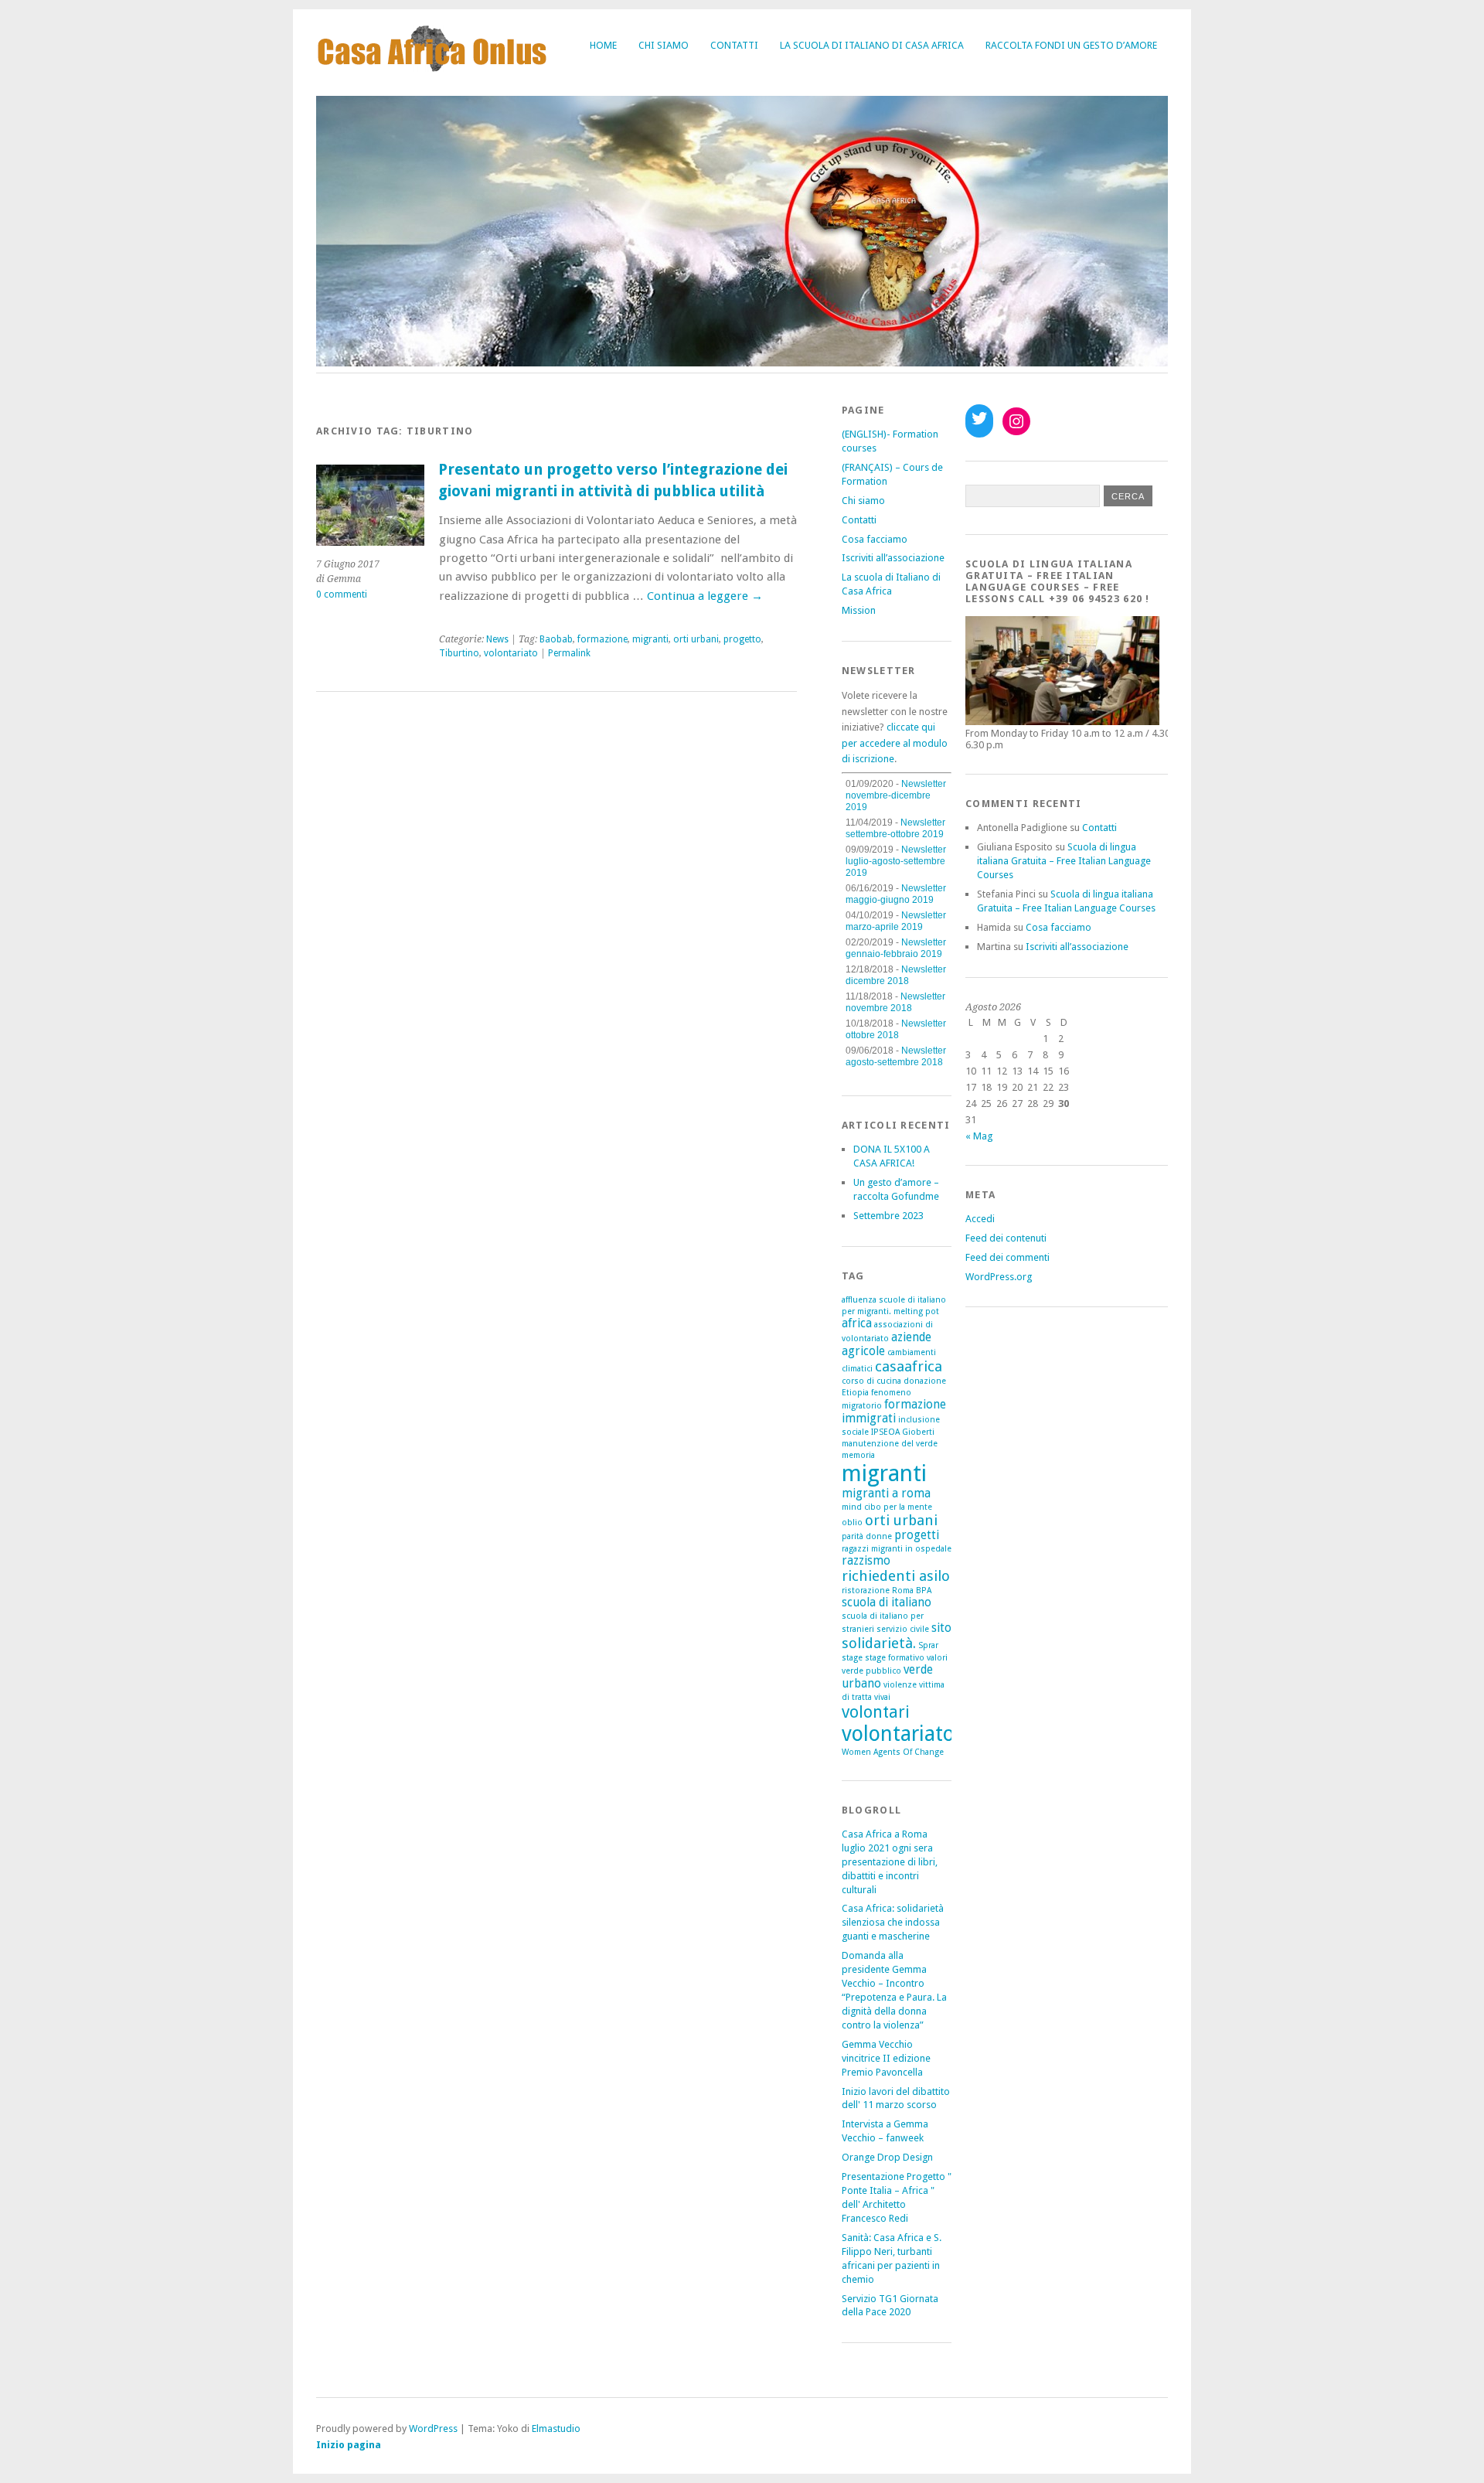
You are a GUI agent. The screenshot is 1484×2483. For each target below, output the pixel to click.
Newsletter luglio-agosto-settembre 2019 (896, 861)
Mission (859, 610)
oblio (852, 1522)
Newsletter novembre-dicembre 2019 (896, 795)
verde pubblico (871, 1671)
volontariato (511, 653)
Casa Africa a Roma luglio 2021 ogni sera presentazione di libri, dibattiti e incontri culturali (890, 1862)
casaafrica (909, 1366)
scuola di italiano (887, 1603)
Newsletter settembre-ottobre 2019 (895, 828)
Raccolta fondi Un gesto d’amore (1071, 45)
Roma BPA (912, 1591)
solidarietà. (879, 1643)
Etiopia (855, 1393)
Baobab (556, 639)
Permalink (569, 653)
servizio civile (903, 1629)
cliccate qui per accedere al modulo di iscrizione (895, 743)
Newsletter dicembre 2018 (896, 975)
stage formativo (895, 1658)
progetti (917, 1535)
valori (937, 1658)
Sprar (928, 1645)
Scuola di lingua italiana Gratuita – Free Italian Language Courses (1064, 861)
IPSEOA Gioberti (903, 1432)
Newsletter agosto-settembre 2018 (896, 1056)
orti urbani (696, 639)
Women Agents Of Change (893, 1752)
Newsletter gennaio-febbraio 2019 (896, 948)
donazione (925, 1381)
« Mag (979, 1136)
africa (857, 1323)
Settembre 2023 (888, 1216)
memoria (858, 1455)
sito (941, 1628)
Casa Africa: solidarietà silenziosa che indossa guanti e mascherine (893, 1922)
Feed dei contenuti (1006, 1238)
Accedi (980, 1219)
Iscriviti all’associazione (893, 558)
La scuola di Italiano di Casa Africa (872, 45)
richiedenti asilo (896, 1576)
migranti (650, 639)
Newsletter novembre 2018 (895, 1002)
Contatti (734, 45)
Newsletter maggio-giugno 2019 (896, 894)
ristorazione (866, 1591)
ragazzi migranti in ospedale (897, 1549)
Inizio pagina (349, 2445)
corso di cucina (871, 1381)
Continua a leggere (705, 596)
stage (852, 1658)
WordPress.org (999, 1277)
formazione (602, 639)
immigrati (869, 1419)
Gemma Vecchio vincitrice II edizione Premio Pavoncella (886, 2058)
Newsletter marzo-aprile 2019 (896, 921)
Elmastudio (556, 2429)
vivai (882, 1697)
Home (603, 45)
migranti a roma (886, 1494)
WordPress (433, 2429)
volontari (876, 1712)
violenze (900, 1685)
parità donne (867, 1536)
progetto (742, 639)
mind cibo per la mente (887, 1507)
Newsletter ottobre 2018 (896, 1029)
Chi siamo (664, 45)
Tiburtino (459, 653)
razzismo (866, 1561)
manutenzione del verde (890, 1444)
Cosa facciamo (875, 539)
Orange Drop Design (887, 2157)
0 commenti (342, 594)
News (497, 639)
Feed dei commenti (1007, 1257)
